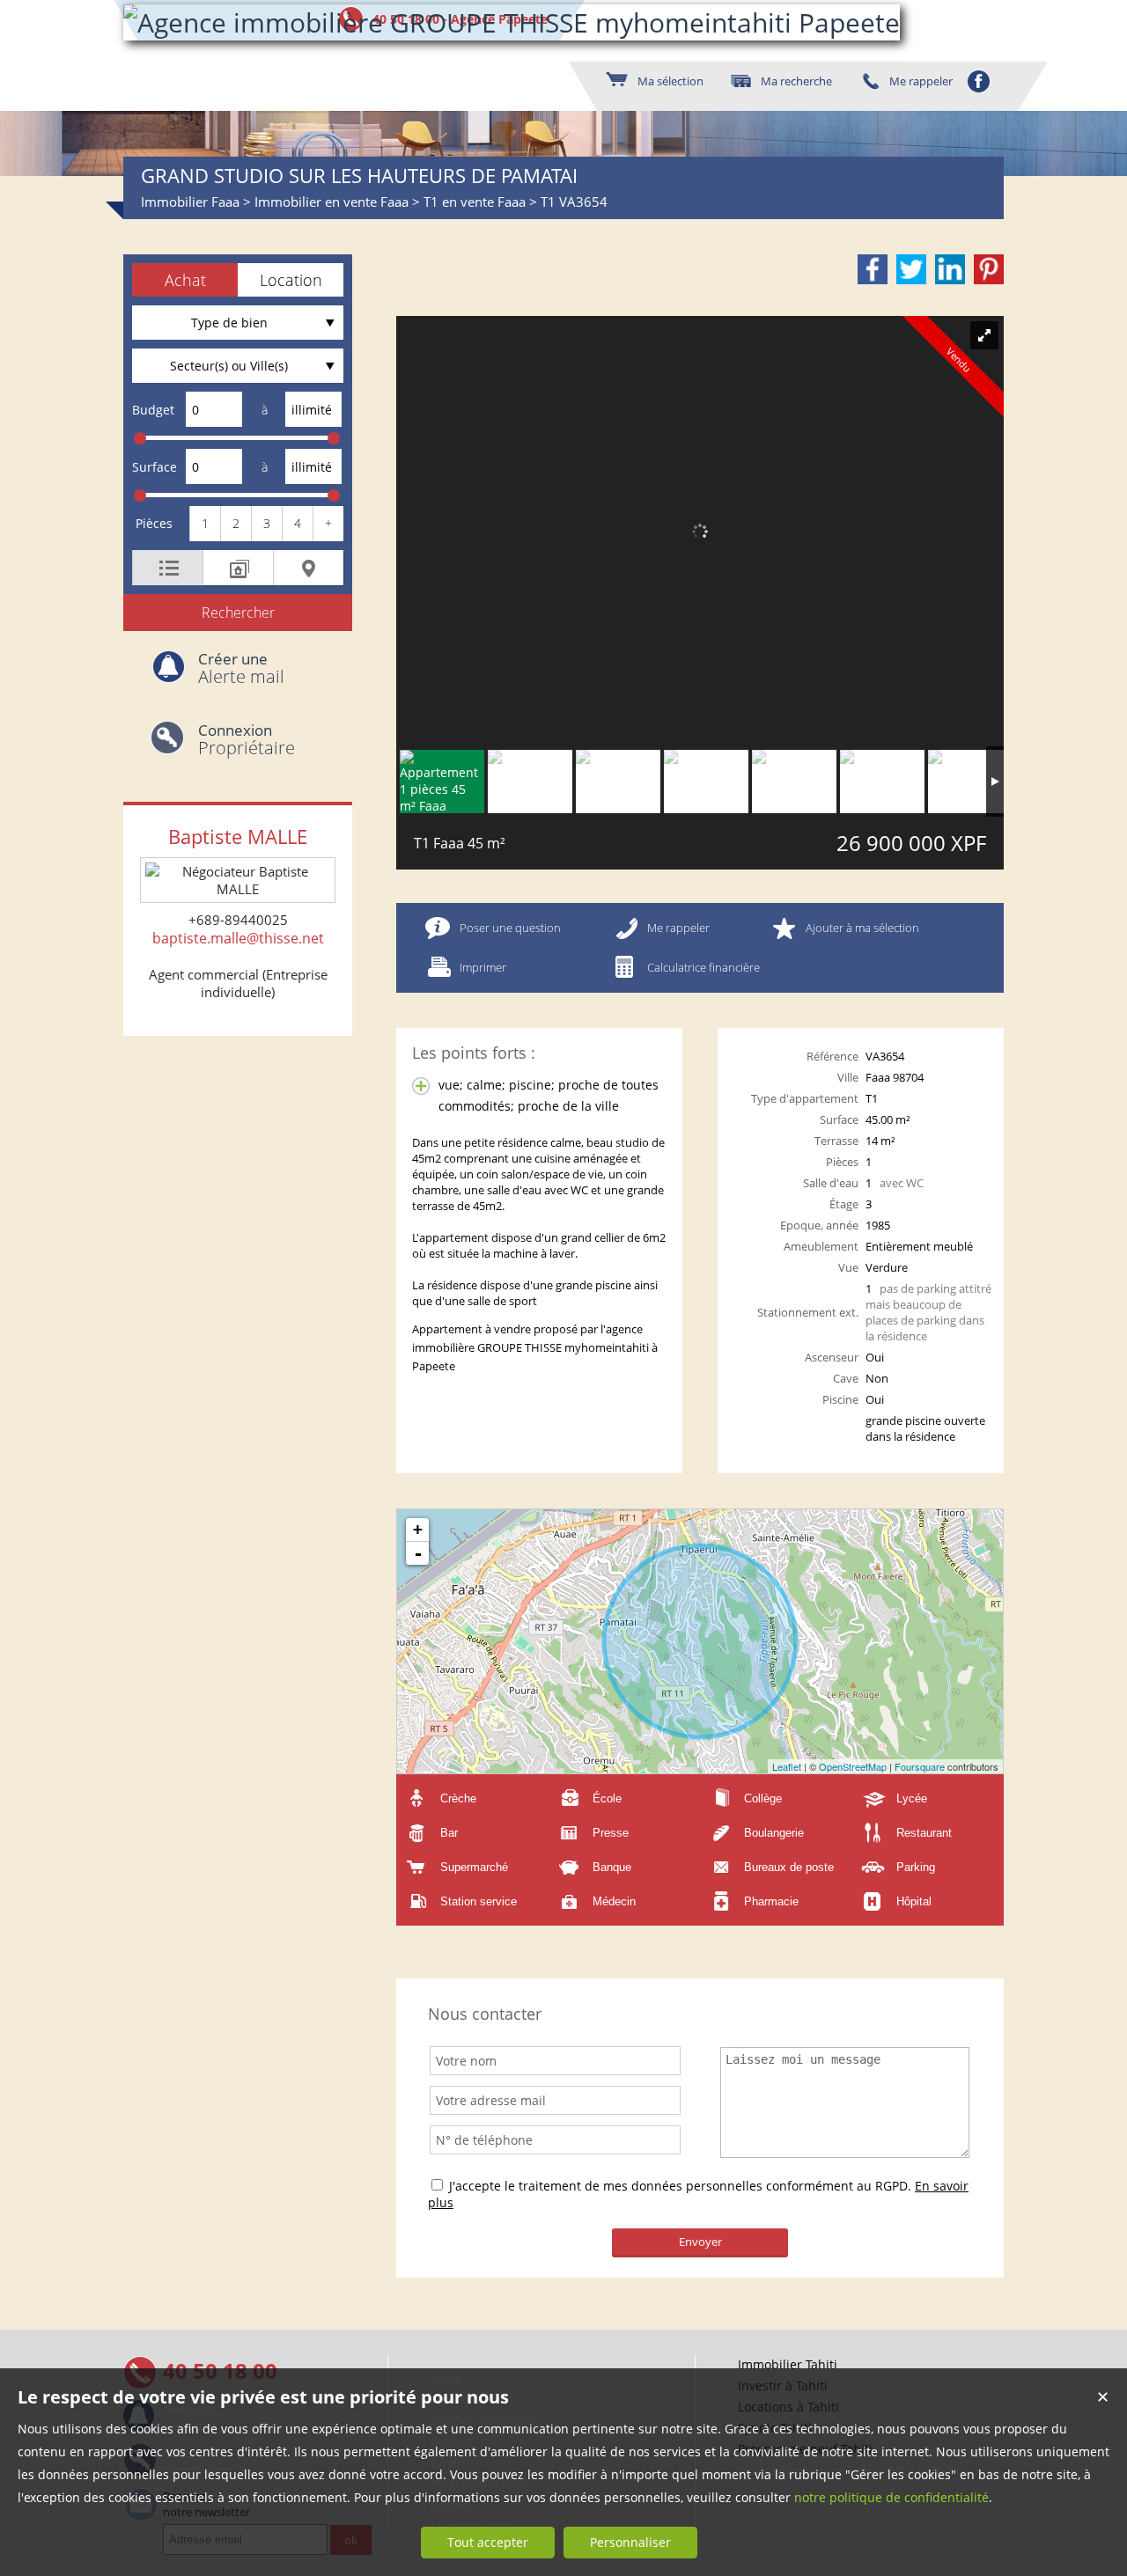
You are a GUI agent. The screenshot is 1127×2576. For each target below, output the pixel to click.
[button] (185, 280)
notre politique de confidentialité (891, 2497)
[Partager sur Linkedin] (950, 269)
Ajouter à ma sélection (862, 928)
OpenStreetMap (853, 1766)
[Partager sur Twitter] (911, 269)
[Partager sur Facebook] (873, 269)
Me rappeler (678, 928)
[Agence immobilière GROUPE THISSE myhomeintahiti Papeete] (512, 22)
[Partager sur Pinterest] (989, 269)
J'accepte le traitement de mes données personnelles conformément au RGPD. (680, 2186)
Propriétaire (247, 740)
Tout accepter (488, 2542)
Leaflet (787, 1766)
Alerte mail (241, 668)
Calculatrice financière (703, 967)
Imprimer (483, 967)
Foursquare (920, 1766)
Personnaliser (630, 2542)
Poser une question (510, 928)
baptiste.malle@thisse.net (238, 938)
